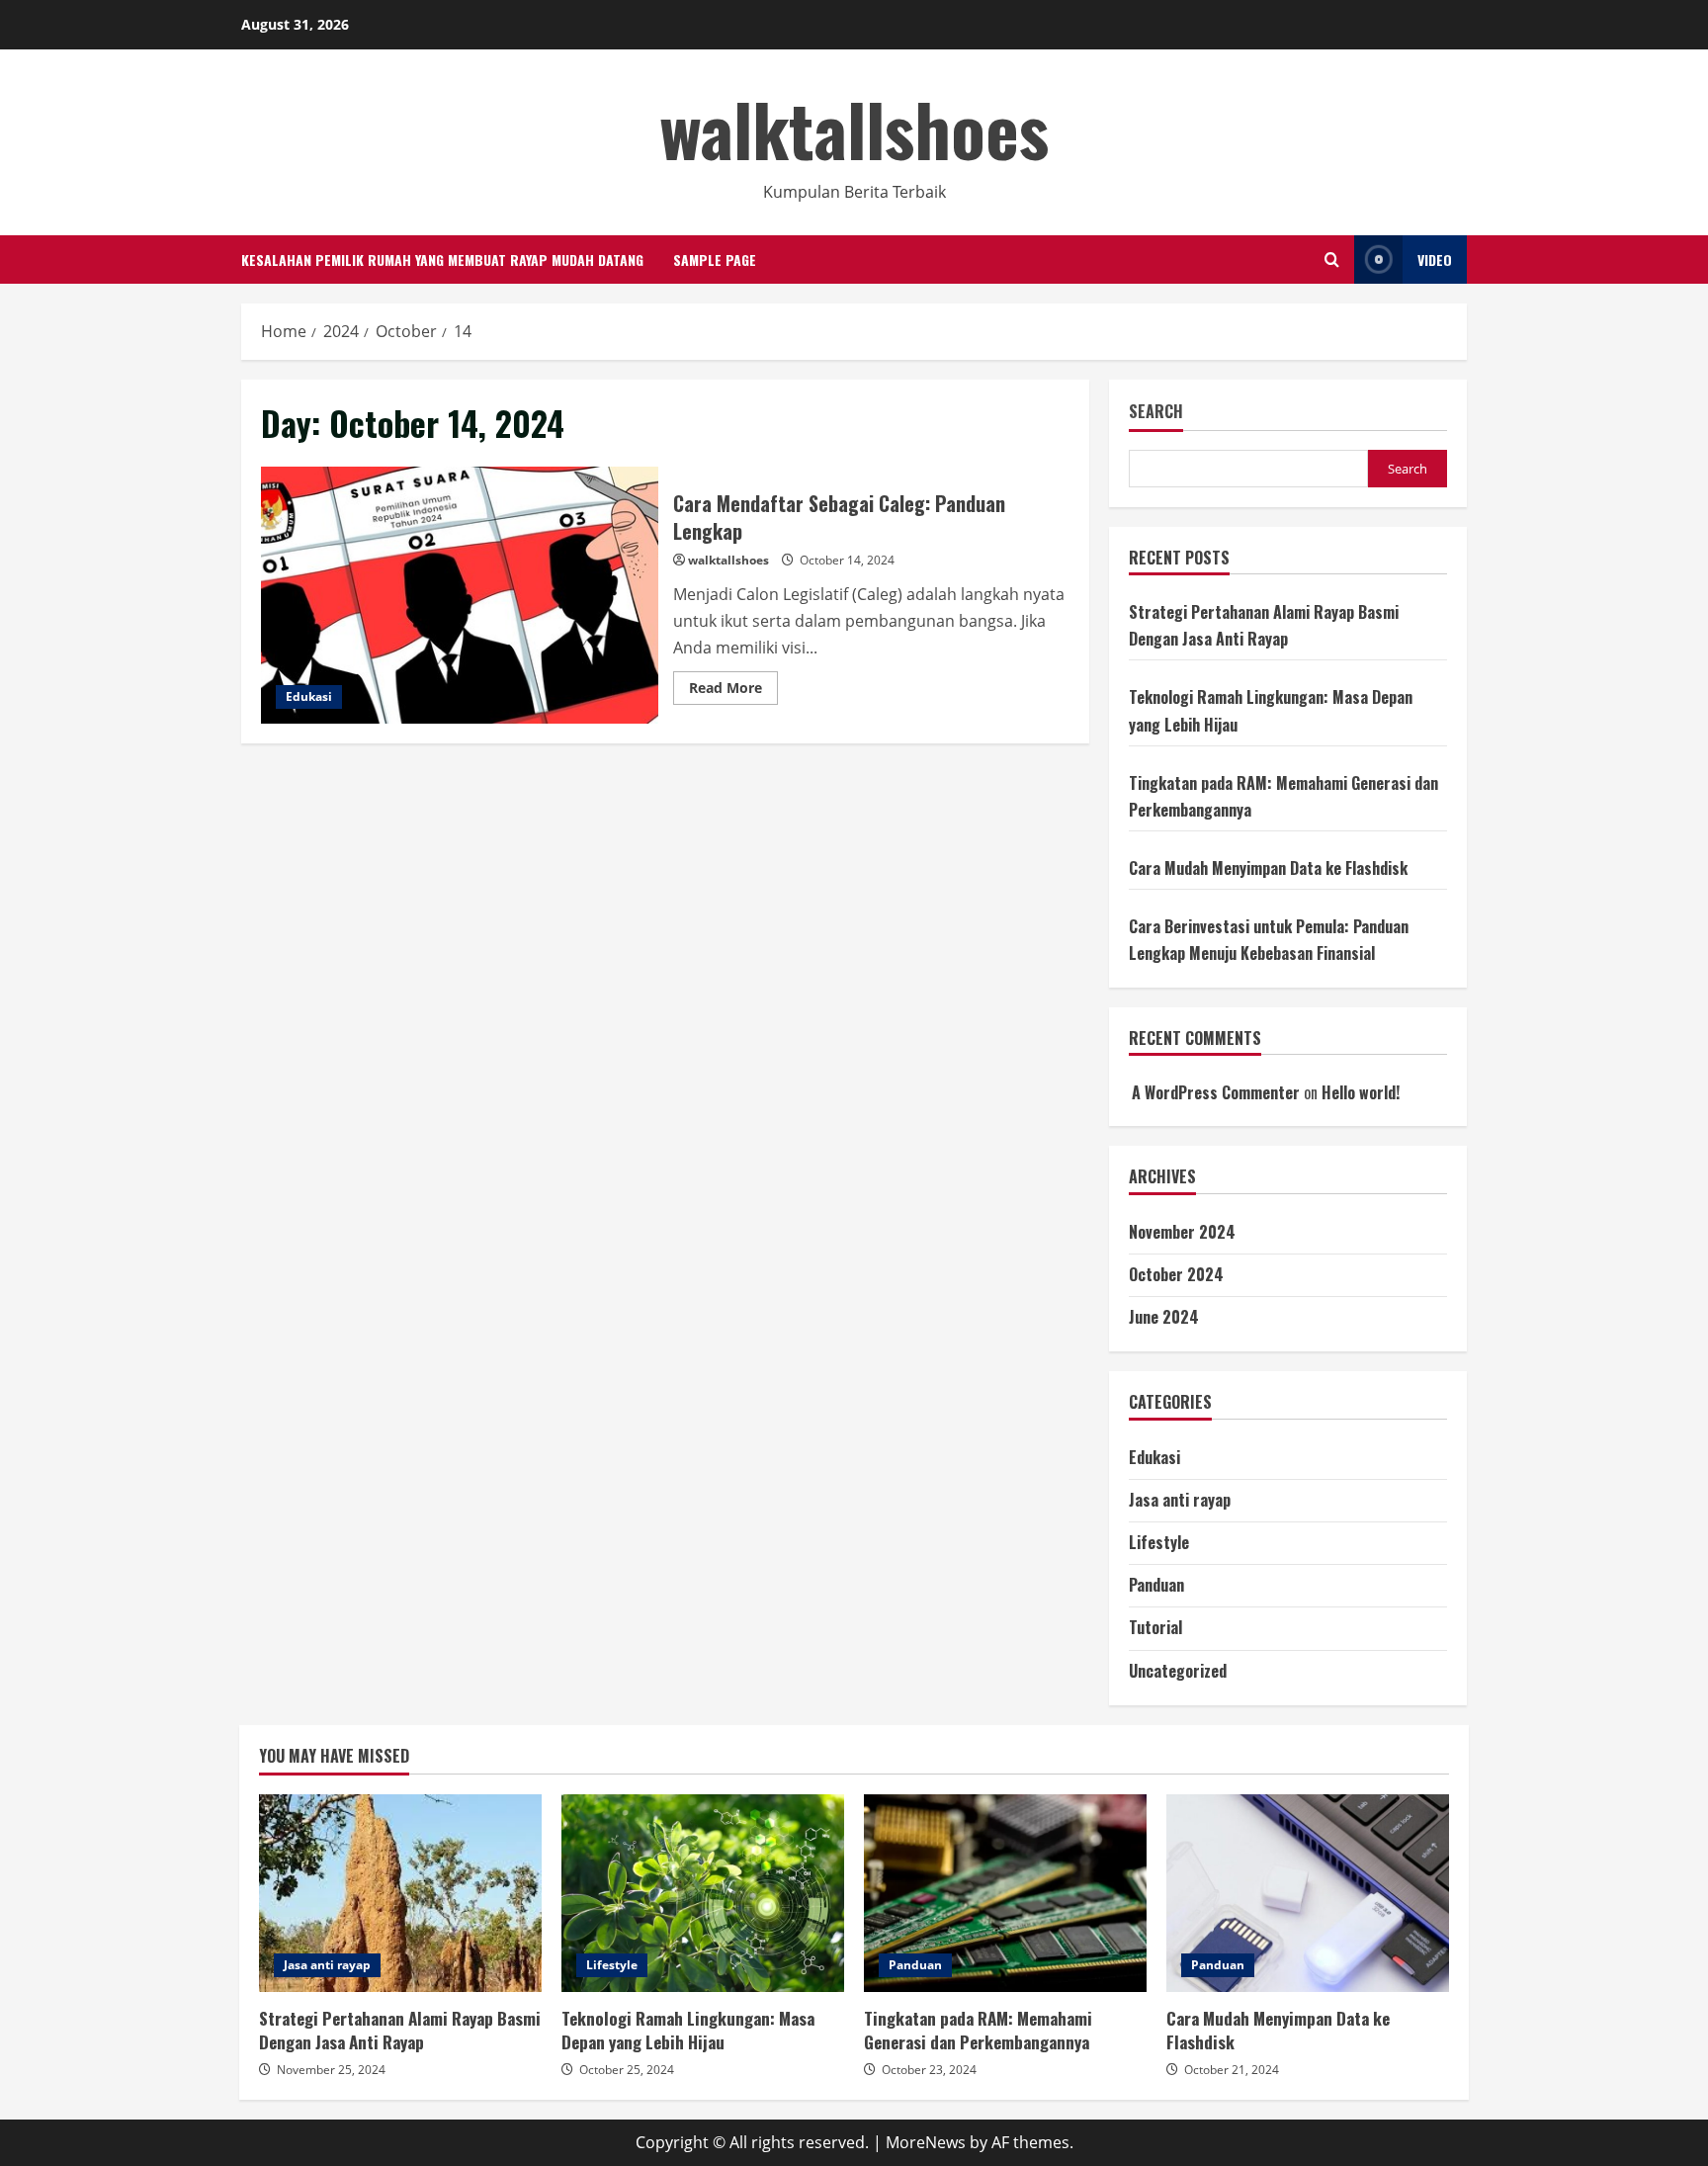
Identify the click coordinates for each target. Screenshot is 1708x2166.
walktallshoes (854, 128)
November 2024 (1182, 1232)
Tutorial (1155, 1627)
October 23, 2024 (929, 2070)
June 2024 (1164, 1317)
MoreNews (926, 2142)
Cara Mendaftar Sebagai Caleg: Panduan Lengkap (460, 595)
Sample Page (715, 260)
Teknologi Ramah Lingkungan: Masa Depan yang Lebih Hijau (703, 1893)
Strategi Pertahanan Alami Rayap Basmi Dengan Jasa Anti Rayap (400, 1893)
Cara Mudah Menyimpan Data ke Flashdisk (1268, 868)
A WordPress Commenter (1216, 1092)
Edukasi (309, 696)
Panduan (1156, 1585)
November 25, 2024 (331, 2070)
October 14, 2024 (847, 560)
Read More (733, 691)
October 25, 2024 (627, 2070)
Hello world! (1361, 1092)
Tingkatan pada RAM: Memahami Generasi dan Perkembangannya (1005, 1893)
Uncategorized (1178, 1671)
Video (1435, 260)
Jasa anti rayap (1180, 1500)
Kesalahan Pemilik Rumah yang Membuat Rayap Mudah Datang (442, 260)
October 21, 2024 (1232, 2070)
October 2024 (1176, 1274)
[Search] (1332, 260)
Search (1156, 412)
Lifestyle (1159, 1542)
